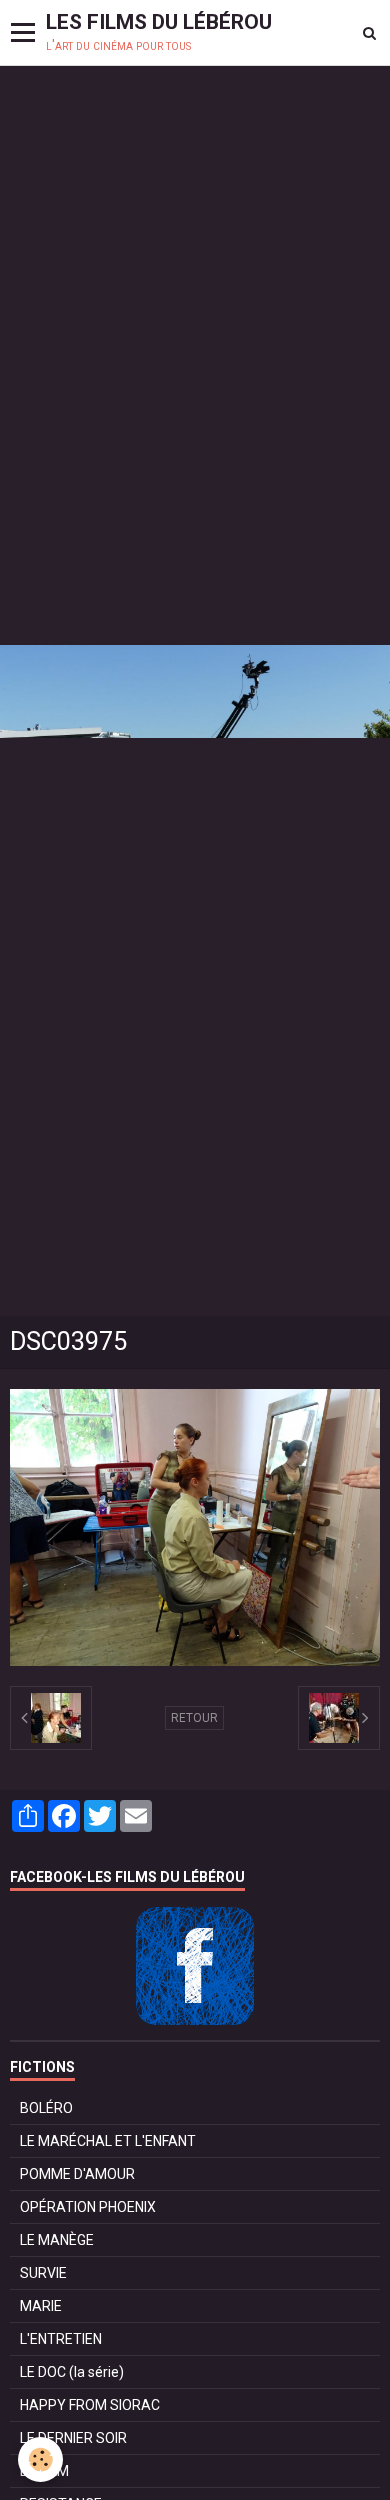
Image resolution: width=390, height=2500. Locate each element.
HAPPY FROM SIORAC (90, 2405)
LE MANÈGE (57, 2240)
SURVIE (43, 2273)
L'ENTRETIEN (61, 2339)
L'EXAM (44, 2471)
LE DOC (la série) (72, 2372)
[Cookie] (40, 2459)
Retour (194, 1718)
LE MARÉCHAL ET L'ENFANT (108, 2141)
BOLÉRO (46, 2108)
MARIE (41, 2306)
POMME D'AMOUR (77, 2174)
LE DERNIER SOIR (73, 2438)
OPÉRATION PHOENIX (88, 2207)
